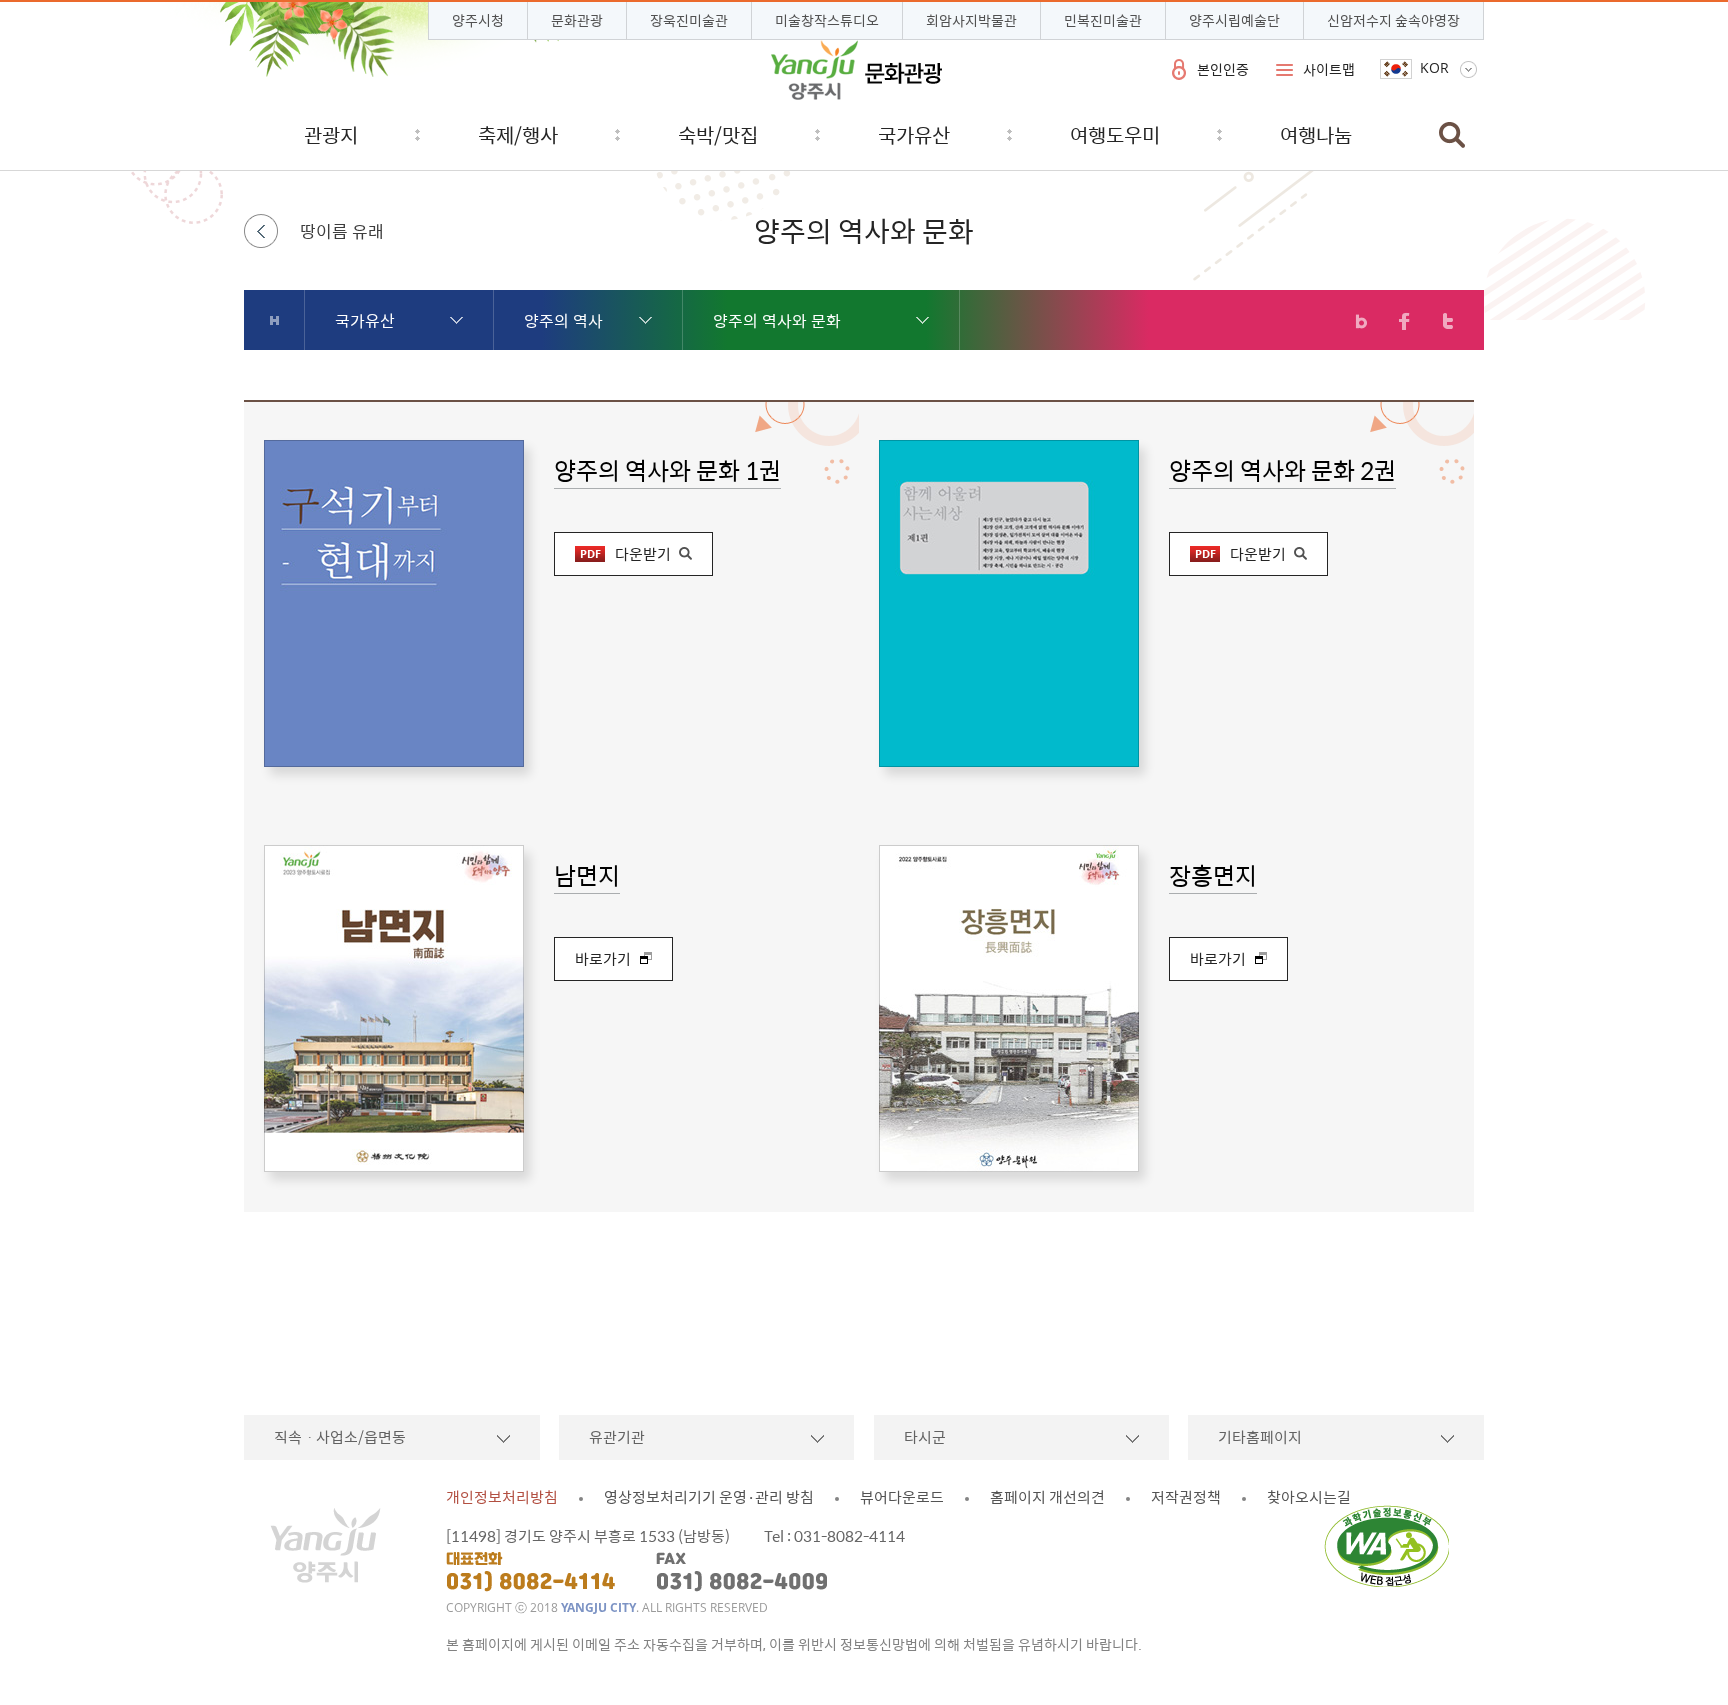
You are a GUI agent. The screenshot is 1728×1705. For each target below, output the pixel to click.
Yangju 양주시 (856, 70)
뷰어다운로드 (902, 1497)
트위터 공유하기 (1447, 321)
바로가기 (603, 959)
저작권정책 (1186, 1497)
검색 (1452, 134)
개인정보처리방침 (502, 1497)
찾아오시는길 (1309, 1497)
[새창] (1392, 1546)
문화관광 (577, 20)
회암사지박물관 (971, 20)
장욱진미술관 (689, 20)
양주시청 (478, 20)
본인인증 (1223, 69)
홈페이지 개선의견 (1047, 1497)
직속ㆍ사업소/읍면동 (340, 1437)
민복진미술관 (1103, 20)
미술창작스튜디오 (827, 20)
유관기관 (617, 1437)
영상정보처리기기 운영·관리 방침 (709, 1497)
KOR (1434, 68)
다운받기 (643, 554)
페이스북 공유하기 (1404, 321)
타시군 (925, 1437)
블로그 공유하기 (1361, 321)
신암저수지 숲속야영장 (1393, 20)
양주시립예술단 (1234, 20)
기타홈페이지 (1260, 1437)
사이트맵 (1329, 69)
